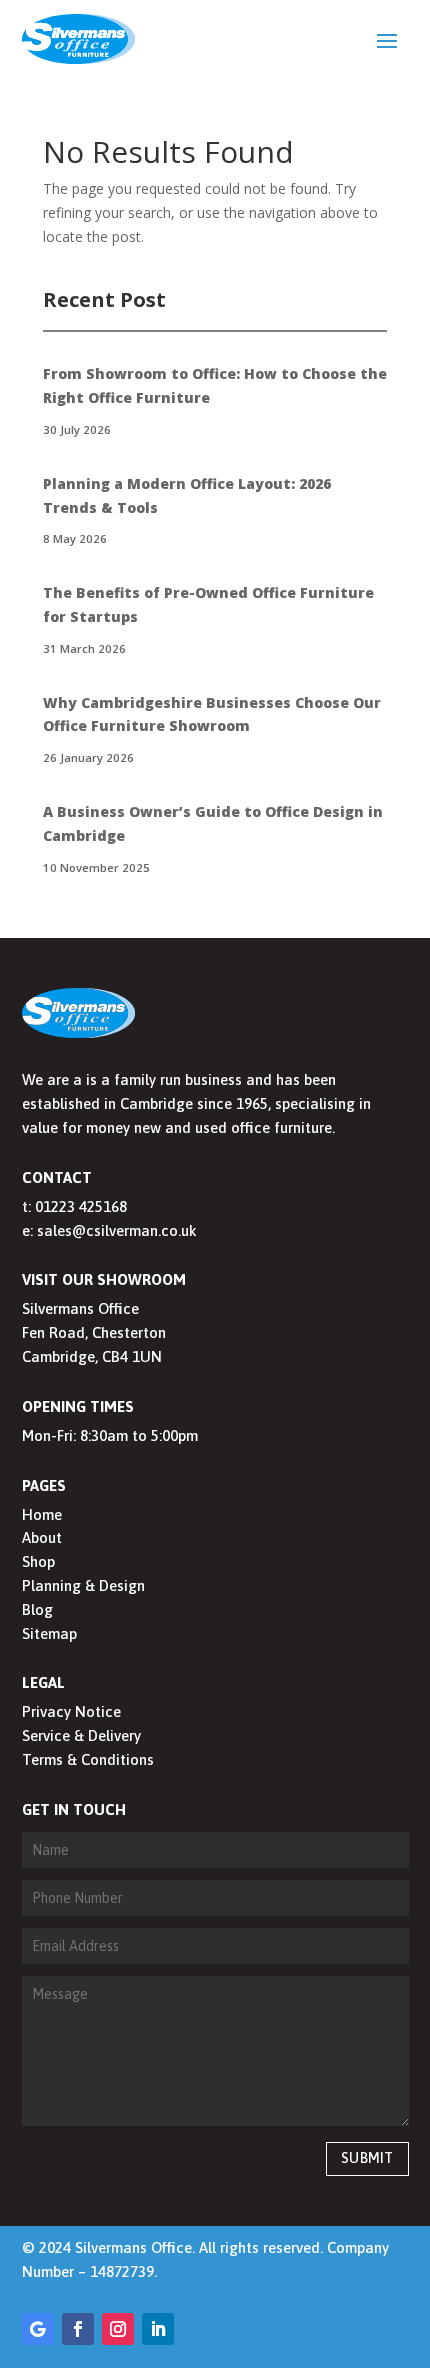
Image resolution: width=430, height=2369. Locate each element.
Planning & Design (83, 1585)
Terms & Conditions (88, 1759)
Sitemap (49, 1633)
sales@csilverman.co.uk (117, 1230)
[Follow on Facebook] (78, 2329)
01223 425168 (81, 1206)
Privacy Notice (71, 1711)
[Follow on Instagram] (118, 2329)
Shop (38, 1561)
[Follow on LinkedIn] (158, 2329)
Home (42, 1514)
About (42, 1537)
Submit (367, 2158)
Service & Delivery (81, 1735)
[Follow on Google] (38, 2329)
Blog (37, 1609)
